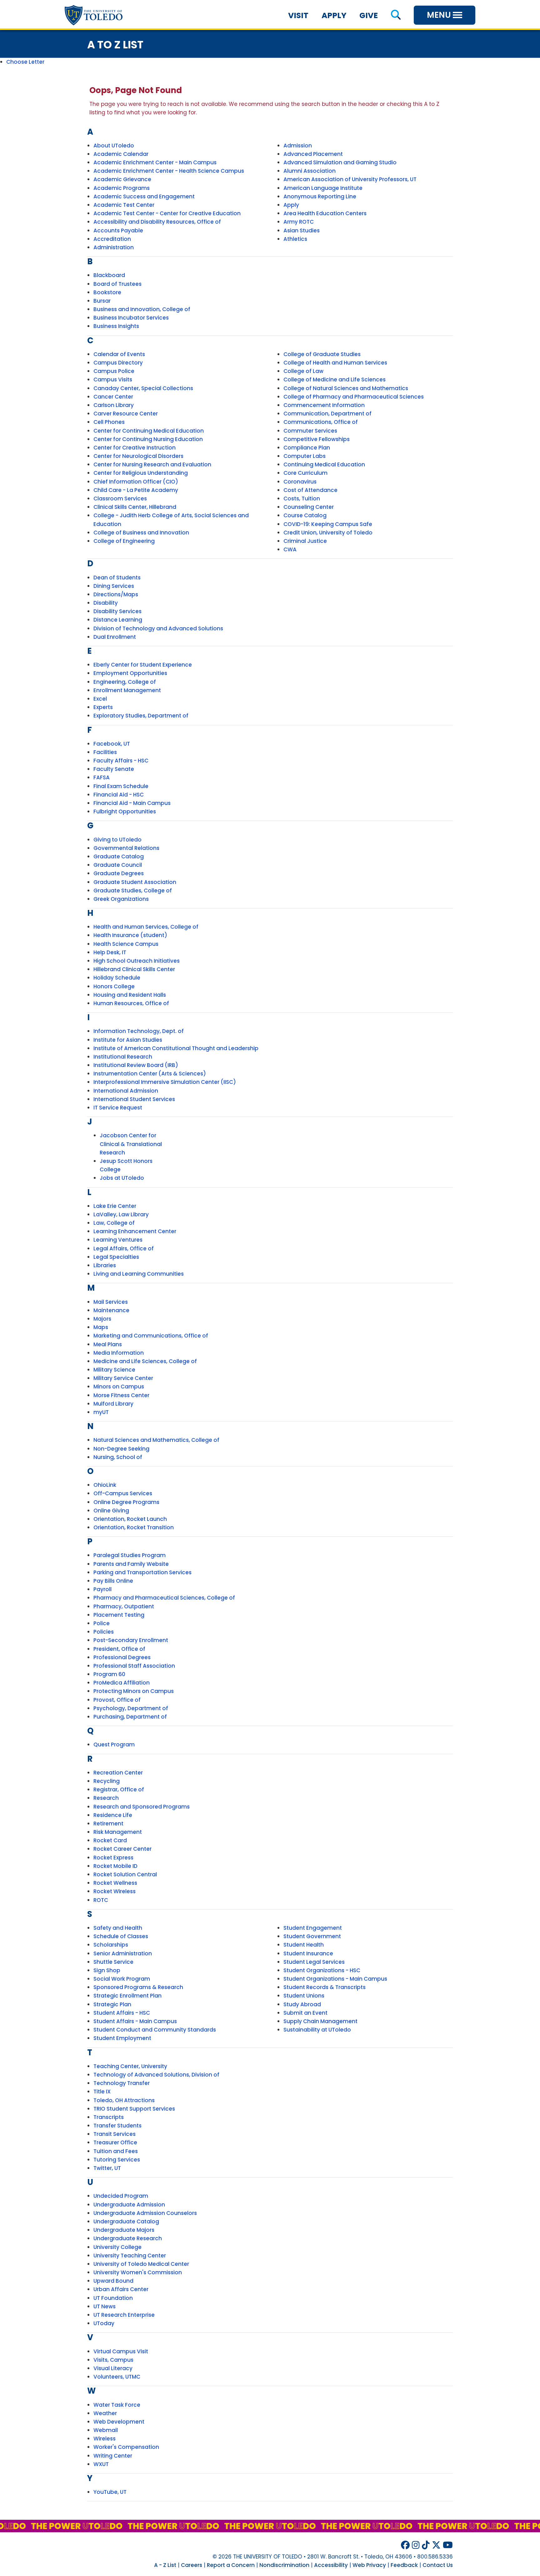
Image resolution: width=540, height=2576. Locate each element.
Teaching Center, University (130, 2066)
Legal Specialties (116, 1257)
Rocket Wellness (115, 1883)
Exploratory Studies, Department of (141, 716)
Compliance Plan (307, 448)
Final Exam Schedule (121, 786)
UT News (105, 2306)
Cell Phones (109, 422)
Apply (334, 15)
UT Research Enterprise (124, 2315)
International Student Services (134, 1099)
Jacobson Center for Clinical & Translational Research (131, 1144)
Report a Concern (231, 2565)
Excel (100, 699)
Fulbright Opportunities (125, 812)
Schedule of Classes (121, 1936)
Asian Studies (302, 231)
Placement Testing (119, 1615)
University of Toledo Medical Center (141, 2264)
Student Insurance (308, 1953)
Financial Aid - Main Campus (132, 803)
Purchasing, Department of (130, 1717)
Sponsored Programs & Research (138, 1987)
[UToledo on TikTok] (426, 2545)
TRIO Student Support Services (134, 2109)
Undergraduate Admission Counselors (145, 2213)
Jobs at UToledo (122, 1178)
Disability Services (117, 611)
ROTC (101, 1900)
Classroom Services (120, 499)
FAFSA (102, 777)
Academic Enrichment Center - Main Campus (155, 162)
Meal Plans (108, 1344)
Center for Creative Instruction (135, 448)
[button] (396, 15)
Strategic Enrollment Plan (127, 1996)
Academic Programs (122, 188)
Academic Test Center (124, 205)
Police (102, 1623)
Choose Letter (25, 62)
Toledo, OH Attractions (124, 2100)
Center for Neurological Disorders (138, 456)
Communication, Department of (327, 414)
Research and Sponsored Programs (142, 1807)
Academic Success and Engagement (144, 196)
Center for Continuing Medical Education (149, 431)
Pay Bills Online (113, 1581)
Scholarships (111, 1945)
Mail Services (111, 1302)
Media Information (119, 1353)
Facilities (105, 752)
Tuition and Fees (116, 2151)
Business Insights (116, 326)
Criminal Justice (305, 541)
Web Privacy (369, 2565)
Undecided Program (121, 2196)
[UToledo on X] (436, 2545)
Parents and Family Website (131, 1564)
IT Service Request (118, 1108)
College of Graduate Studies (322, 354)
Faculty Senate (114, 769)
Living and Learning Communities (139, 1274)
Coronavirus (300, 482)
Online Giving (111, 1511)
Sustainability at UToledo (317, 2030)
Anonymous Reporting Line (320, 196)
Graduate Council (118, 865)
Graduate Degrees (119, 873)
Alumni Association (310, 171)
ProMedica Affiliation (122, 1683)
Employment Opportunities (130, 673)
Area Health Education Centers (325, 213)
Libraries (105, 1265)
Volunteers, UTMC (117, 2377)
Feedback (404, 2565)
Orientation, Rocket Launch (130, 1519)
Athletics (295, 239)
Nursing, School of (118, 1457)
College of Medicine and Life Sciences (335, 380)
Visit (298, 15)
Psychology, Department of (131, 1708)
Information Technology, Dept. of (139, 1031)
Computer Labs (305, 456)
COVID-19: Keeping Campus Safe (328, 524)
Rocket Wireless (115, 1891)
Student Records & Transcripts (325, 1987)
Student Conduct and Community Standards (155, 2030)
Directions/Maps (116, 594)
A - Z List (165, 2565)
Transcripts (109, 2117)
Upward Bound (113, 2281)
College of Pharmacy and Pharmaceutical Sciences (354, 397)
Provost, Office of (117, 1700)
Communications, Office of (321, 422)
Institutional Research (123, 1057)
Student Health (304, 1945)
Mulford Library (113, 1404)
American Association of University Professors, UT (350, 179)
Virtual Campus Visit (121, 2351)
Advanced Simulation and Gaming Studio (340, 162)
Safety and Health (118, 1928)
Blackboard (109, 275)
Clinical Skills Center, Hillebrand (135, 507)
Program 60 (109, 1674)
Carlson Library (114, 405)
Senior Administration (123, 1953)
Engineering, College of (125, 682)
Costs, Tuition (302, 499)
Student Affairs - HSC (122, 2013)
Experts (103, 707)
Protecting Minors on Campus (134, 1691)
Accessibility (331, 2565)
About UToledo (114, 146)
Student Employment (122, 2038)
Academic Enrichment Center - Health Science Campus (169, 171)
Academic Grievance (122, 179)
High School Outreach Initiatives (137, 961)
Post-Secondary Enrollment (131, 1640)
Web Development (119, 2422)
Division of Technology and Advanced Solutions (158, 628)
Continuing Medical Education (324, 464)
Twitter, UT (107, 2168)
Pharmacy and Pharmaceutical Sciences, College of (164, 1598)
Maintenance (111, 1310)
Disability (106, 603)
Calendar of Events (119, 354)
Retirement (108, 1824)
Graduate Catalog (119, 856)
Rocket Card (110, 1840)
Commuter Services (310, 431)
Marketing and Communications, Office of (151, 1336)
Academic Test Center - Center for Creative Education (167, 213)
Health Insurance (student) (130, 935)
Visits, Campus (113, 2360)
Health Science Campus (126, 944)
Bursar (102, 301)
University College (117, 2247)
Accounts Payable (118, 231)
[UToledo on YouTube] (448, 2545)
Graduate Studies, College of (133, 891)
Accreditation (112, 239)
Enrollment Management (127, 690)
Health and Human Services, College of (146, 927)
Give (369, 15)
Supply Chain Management (320, 2021)
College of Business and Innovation (141, 533)
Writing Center (113, 2456)
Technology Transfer (122, 2083)
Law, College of (114, 1223)
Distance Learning (118, 620)
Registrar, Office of (119, 1789)
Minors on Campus (119, 1387)
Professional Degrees (122, 1657)
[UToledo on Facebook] (405, 2545)
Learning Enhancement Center (135, 1231)
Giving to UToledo (117, 840)
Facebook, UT (112, 744)
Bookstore (107, 292)
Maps (101, 1327)
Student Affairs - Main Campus (135, 2021)
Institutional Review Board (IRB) (136, 1065)
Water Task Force (117, 2405)
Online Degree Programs (126, 1502)
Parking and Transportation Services (142, 1572)
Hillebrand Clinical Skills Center (134, 969)
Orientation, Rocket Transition (134, 1527)
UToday (104, 2323)
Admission (298, 146)
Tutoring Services (117, 2160)
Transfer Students (117, 2126)
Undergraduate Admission (129, 2205)
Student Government (312, 1936)
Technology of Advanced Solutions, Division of (156, 2075)
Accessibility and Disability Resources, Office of (157, 222)
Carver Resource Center (126, 414)
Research (106, 1798)
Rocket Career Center (122, 1849)
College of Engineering (124, 541)
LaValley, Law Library (121, 1214)
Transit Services (115, 2134)
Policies (104, 1632)
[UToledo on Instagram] (416, 2545)
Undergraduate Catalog (126, 2221)
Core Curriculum (305, 473)
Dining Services (114, 586)
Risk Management (118, 1832)
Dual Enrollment (115, 637)
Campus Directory (118, 363)
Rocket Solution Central (125, 1874)
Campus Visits (113, 380)
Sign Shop (107, 1970)
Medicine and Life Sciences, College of (145, 1361)
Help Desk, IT (110, 952)
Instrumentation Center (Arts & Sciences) (150, 1074)
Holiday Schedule (117, 978)
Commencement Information (324, 405)
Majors (102, 1319)
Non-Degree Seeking (121, 1449)
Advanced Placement (313, 154)
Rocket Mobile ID (115, 1866)
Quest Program (114, 1745)
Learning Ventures (118, 1240)
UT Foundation (113, 2298)
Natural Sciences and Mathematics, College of (156, 1440)
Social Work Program (122, 1979)
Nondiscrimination (284, 2565)
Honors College (114, 986)
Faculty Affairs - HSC (121, 761)
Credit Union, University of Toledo (328, 533)
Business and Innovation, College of (142, 309)
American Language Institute (323, 188)
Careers (192, 2565)
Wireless (105, 2439)
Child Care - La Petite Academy (136, 490)
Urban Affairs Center (121, 2289)
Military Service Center (123, 1378)
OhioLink (105, 1485)
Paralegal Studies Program (130, 1555)
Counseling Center (309, 507)
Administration (114, 247)
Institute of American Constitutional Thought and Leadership (176, 1048)
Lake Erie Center (115, 1206)
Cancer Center (113, 397)
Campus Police (114, 371)
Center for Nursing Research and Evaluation (152, 464)
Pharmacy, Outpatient (124, 1606)
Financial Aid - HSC (119, 795)
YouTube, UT (110, 2492)
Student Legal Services (314, 1962)
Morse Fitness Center (121, 1395)
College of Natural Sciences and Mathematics (346, 388)
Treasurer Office (115, 2142)
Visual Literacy (113, 2368)
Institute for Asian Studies (128, 1040)
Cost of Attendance (310, 490)
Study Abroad (302, 2004)
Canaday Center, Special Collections (143, 388)
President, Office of (119, 1649)
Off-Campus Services (123, 1493)
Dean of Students (117, 578)
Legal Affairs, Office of (124, 1248)
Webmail (106, 2430)
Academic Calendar (121, 154)
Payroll (102, 1589)
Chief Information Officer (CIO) (136, 482)
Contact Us (438, 2565)
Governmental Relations (126, 848)
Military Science (114, 1370)
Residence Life (113, 1815)
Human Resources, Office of (131, 1003)
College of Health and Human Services (335, 363)
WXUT (101, 2464)
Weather (105, 2413)
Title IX (102, 2092)
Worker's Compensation (126, 2447)
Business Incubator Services (131, 318)
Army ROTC (299, 222)
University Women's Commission (138, 2272)
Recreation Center (118, 1773)
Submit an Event (305, 2013)
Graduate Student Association (135, 882)
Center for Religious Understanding (141, 473)
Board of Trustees (117, 284)
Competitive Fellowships (317, 439)
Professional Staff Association (134, 1666)
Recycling (107, 1781)
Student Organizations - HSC (322, 1970)
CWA (290, 549)
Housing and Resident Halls (130, 995)
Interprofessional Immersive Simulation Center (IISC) (165, 1082)
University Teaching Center (130, 2256)
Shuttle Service (113, 1962)
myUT (101, 1412)
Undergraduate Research (128, 2238)
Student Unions (304, 1996)
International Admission (126, 1091)
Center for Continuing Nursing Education (148, 439)
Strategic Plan (112, 2004)
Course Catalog (305, 515)
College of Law (303, 371)
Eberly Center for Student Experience (143, 665)
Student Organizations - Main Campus (335, 1979)
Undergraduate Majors (124, 2230)
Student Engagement (313, 1928)
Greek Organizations (121, 899)
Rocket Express (113, 1858)
